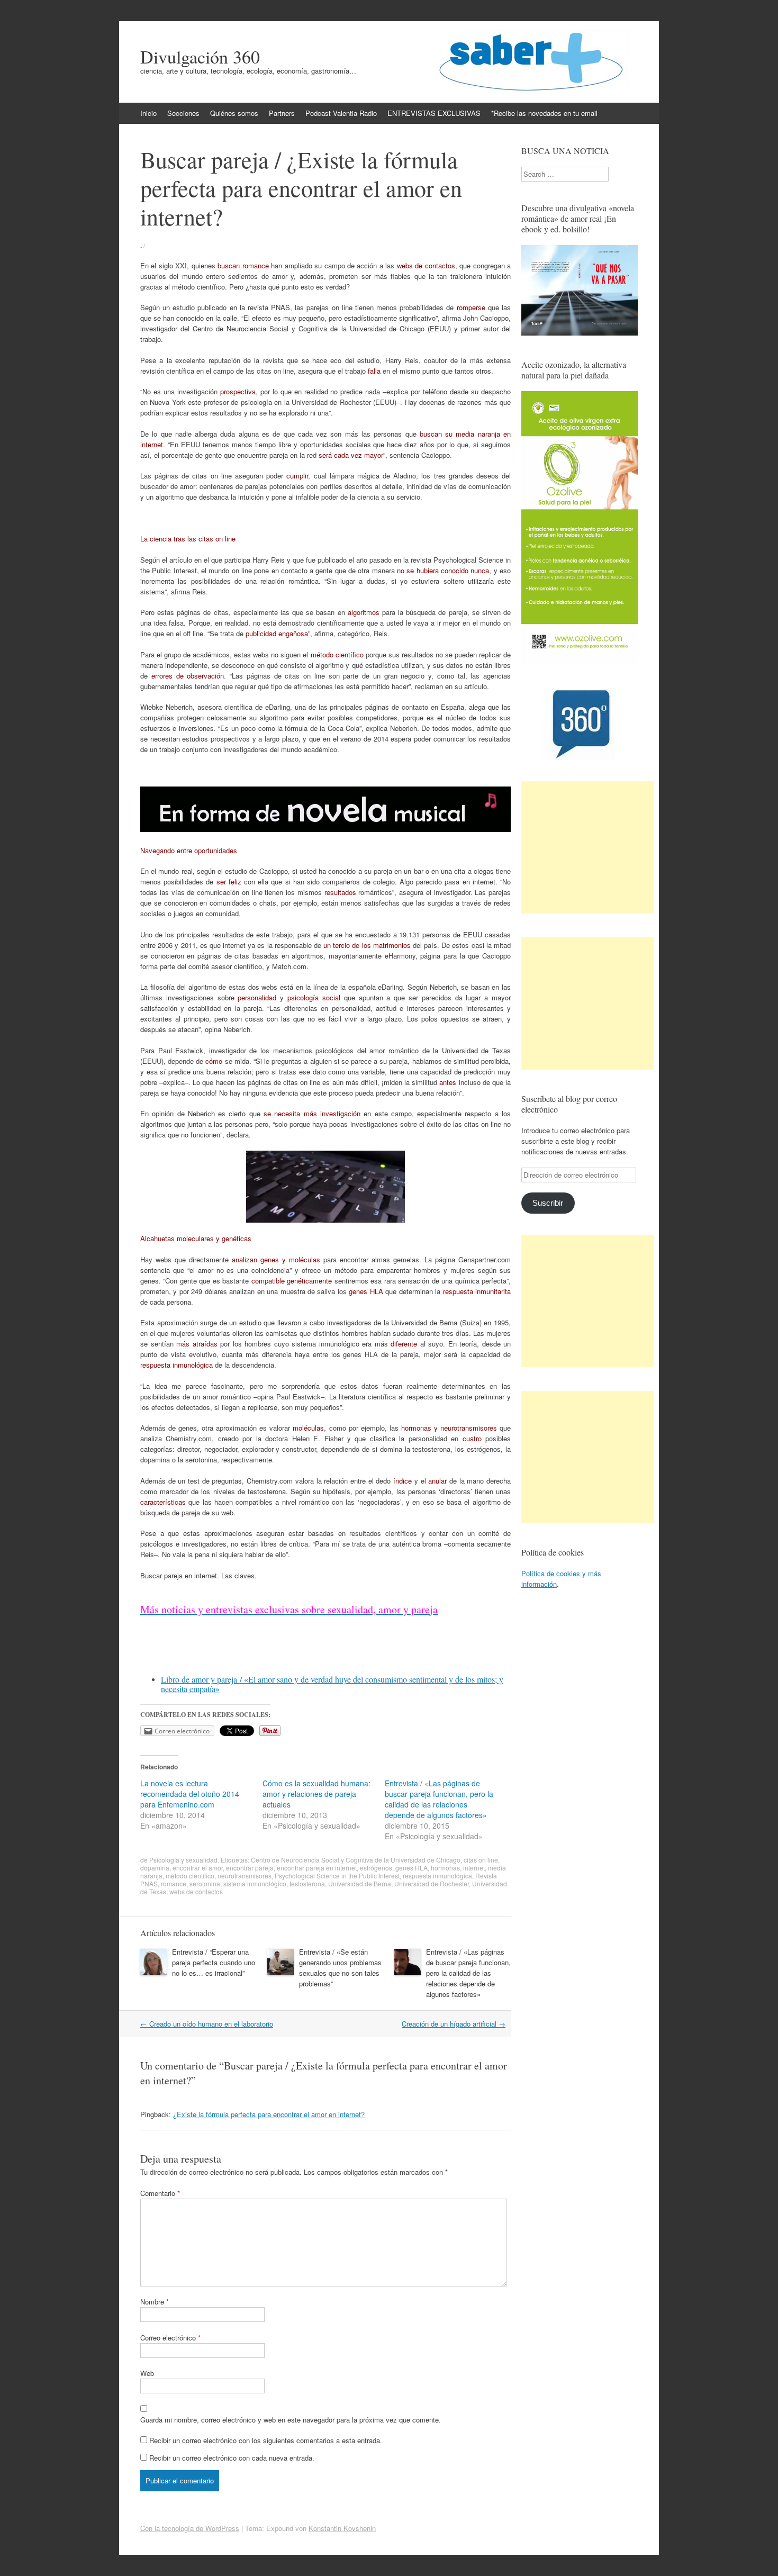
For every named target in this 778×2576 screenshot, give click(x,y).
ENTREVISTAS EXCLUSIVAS (434, 113)
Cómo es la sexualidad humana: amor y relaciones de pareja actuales (316, 1794)
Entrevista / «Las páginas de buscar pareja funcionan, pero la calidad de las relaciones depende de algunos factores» (439, 1799)
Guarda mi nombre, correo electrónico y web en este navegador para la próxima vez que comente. (291, 2420)
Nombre (155, 2302)
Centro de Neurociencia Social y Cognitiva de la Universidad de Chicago (356, 1860)
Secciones (183, 113)
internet (474, 1868)
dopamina (155, 1868)
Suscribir (548, 1203)
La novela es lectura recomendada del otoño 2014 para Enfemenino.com (190, 1794)
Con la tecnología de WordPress (190, 2528)
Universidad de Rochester (432, 1883)
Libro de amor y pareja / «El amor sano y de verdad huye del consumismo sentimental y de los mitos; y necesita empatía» (332, 1684)
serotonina (205, 1883)
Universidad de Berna (360, 1883)
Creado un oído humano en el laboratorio (207, 2024)
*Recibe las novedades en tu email (544, 113)
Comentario (160, 2193)
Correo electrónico (170, 2338)
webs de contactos (196, 1891)
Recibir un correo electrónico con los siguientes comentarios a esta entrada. (266, 2440)
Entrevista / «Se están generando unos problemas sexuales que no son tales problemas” (340, 1968)
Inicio (148, 113)
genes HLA (411, 1868)
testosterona (307, 1883)
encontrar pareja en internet (317, 1868)
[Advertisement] (587, 847)
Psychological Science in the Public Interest (337, 1875)
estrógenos (376, 1868)
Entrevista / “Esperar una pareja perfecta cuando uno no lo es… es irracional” (214, 1962)
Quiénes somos (234, 113)
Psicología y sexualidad (183, 1860)
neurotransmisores (245, 1875)
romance (174, 1883)
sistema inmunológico (255, 1883)
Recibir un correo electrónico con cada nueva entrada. (232, 2458)
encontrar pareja (250, 1868)
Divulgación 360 (200, 57)
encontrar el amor (198, 1868)
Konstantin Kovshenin (342, 2528)
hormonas (445, 1868)
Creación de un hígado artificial (454, 2024)
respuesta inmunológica (437, 1875)
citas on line (481, 1860)
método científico (190, 1875)
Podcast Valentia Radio (341, 113)
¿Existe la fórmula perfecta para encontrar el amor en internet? (269, 2114)
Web (147, 2373)
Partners (282, 113)
